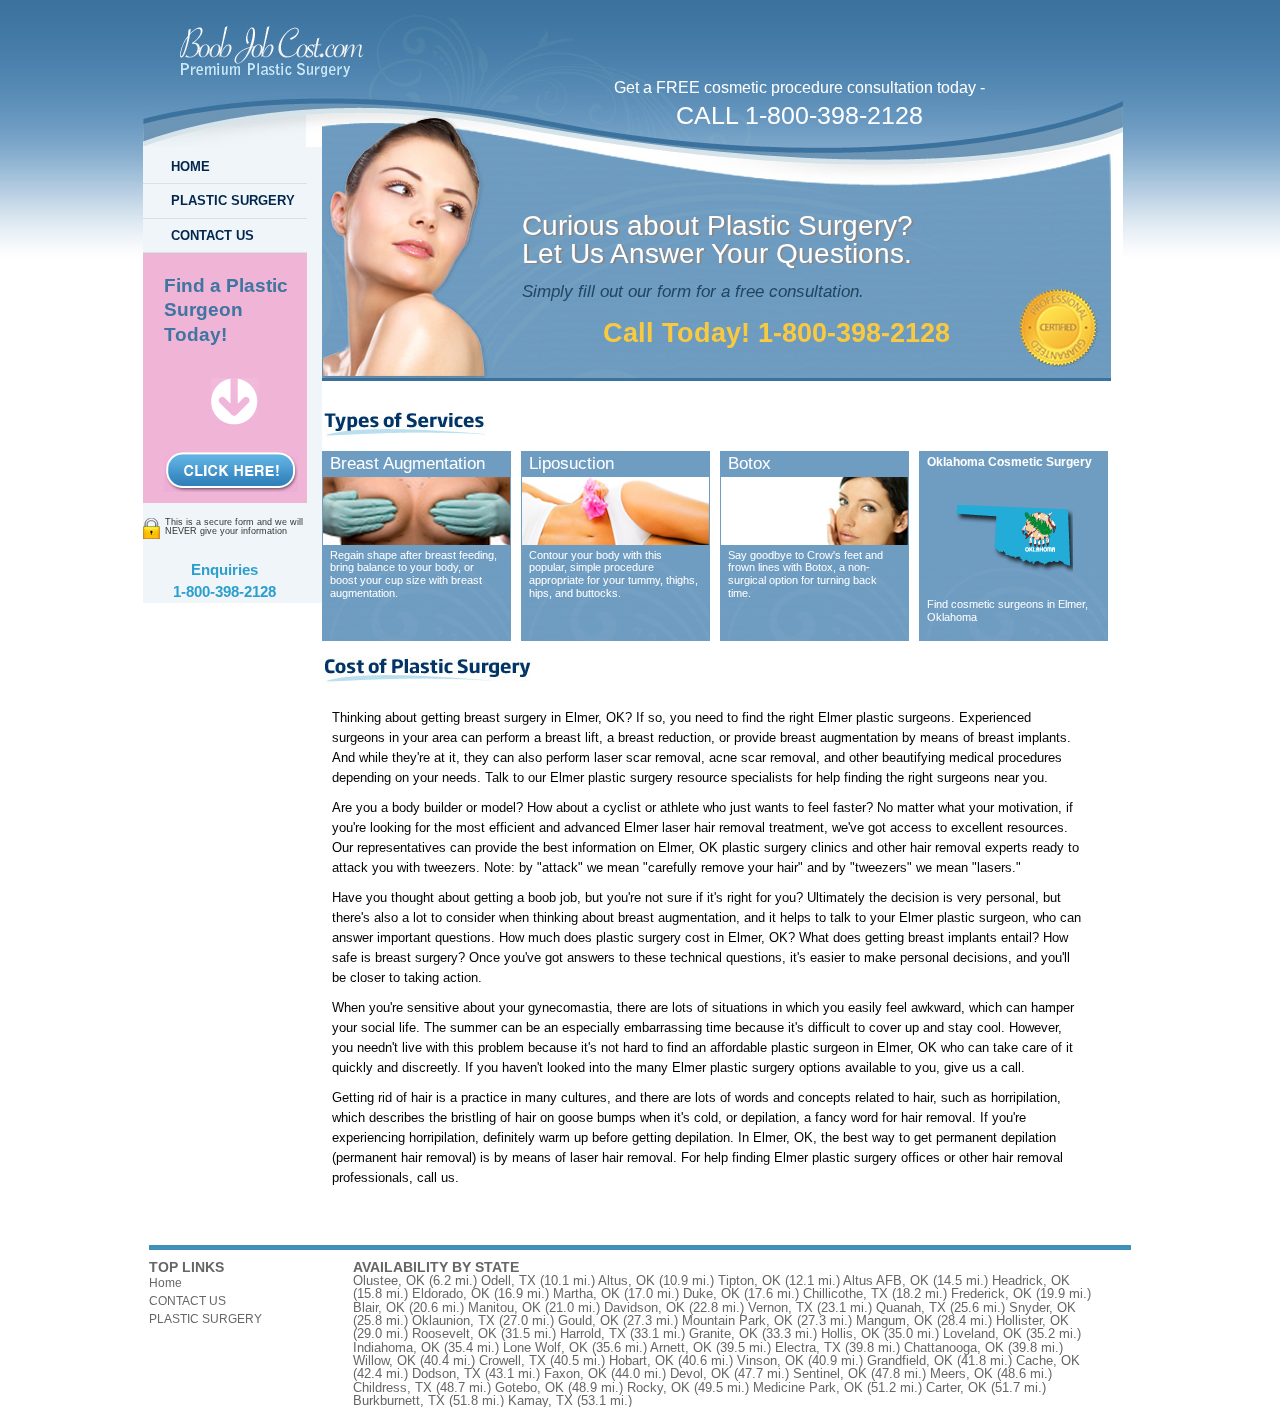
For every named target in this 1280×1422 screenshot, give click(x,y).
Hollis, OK (850, 1333)
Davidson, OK (644, 1307)
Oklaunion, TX (453, 1320)
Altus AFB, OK (886, 1280)
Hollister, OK (1032, 1320)
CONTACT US (212, 235)
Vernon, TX (780, 1307)
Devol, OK (700, 1373)
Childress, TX (392, 1387)
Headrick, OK (1031, 1280)
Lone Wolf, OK (545, 1347)
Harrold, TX (593, 1333)
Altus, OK (626, 1280)
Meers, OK (961, 1373)
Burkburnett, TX (399, 1400)
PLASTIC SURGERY (233, 200)
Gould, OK (588, 1320)
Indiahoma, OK (396, 1347)
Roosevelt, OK (454, 1333)
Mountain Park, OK (737, 1320)
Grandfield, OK (910, 1360)
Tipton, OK (749, 1280)
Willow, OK (384, 1360)
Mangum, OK (894, 1320)
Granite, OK (723, 1333)
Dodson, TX (446, 1373)
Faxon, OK (575, 1373)
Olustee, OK (389, 1280)
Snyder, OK (1042, 1307)
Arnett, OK (681, 1347)
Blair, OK (379, 1307)
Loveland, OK (982, 1333)
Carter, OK (956, 1387)
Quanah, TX (911, 1307)
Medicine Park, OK (808, 1387)
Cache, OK (1048, 1360)
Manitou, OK (504, 1307)
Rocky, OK (658, 1387)
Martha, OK (586, 1293)
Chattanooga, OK (954, 1347)
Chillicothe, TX (845, 1293)
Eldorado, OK (451, 1293)
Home (165, 1283)
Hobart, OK (641, 1360)
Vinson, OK (770, 1360)
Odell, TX (508, 1280)
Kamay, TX (540, 1400)
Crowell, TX (512, 1360)
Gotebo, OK (529, 1387)
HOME (190, 166)
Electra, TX (808, 1347)
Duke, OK (711, 1293)
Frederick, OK (991, 1293)
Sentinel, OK (830, 1373)
